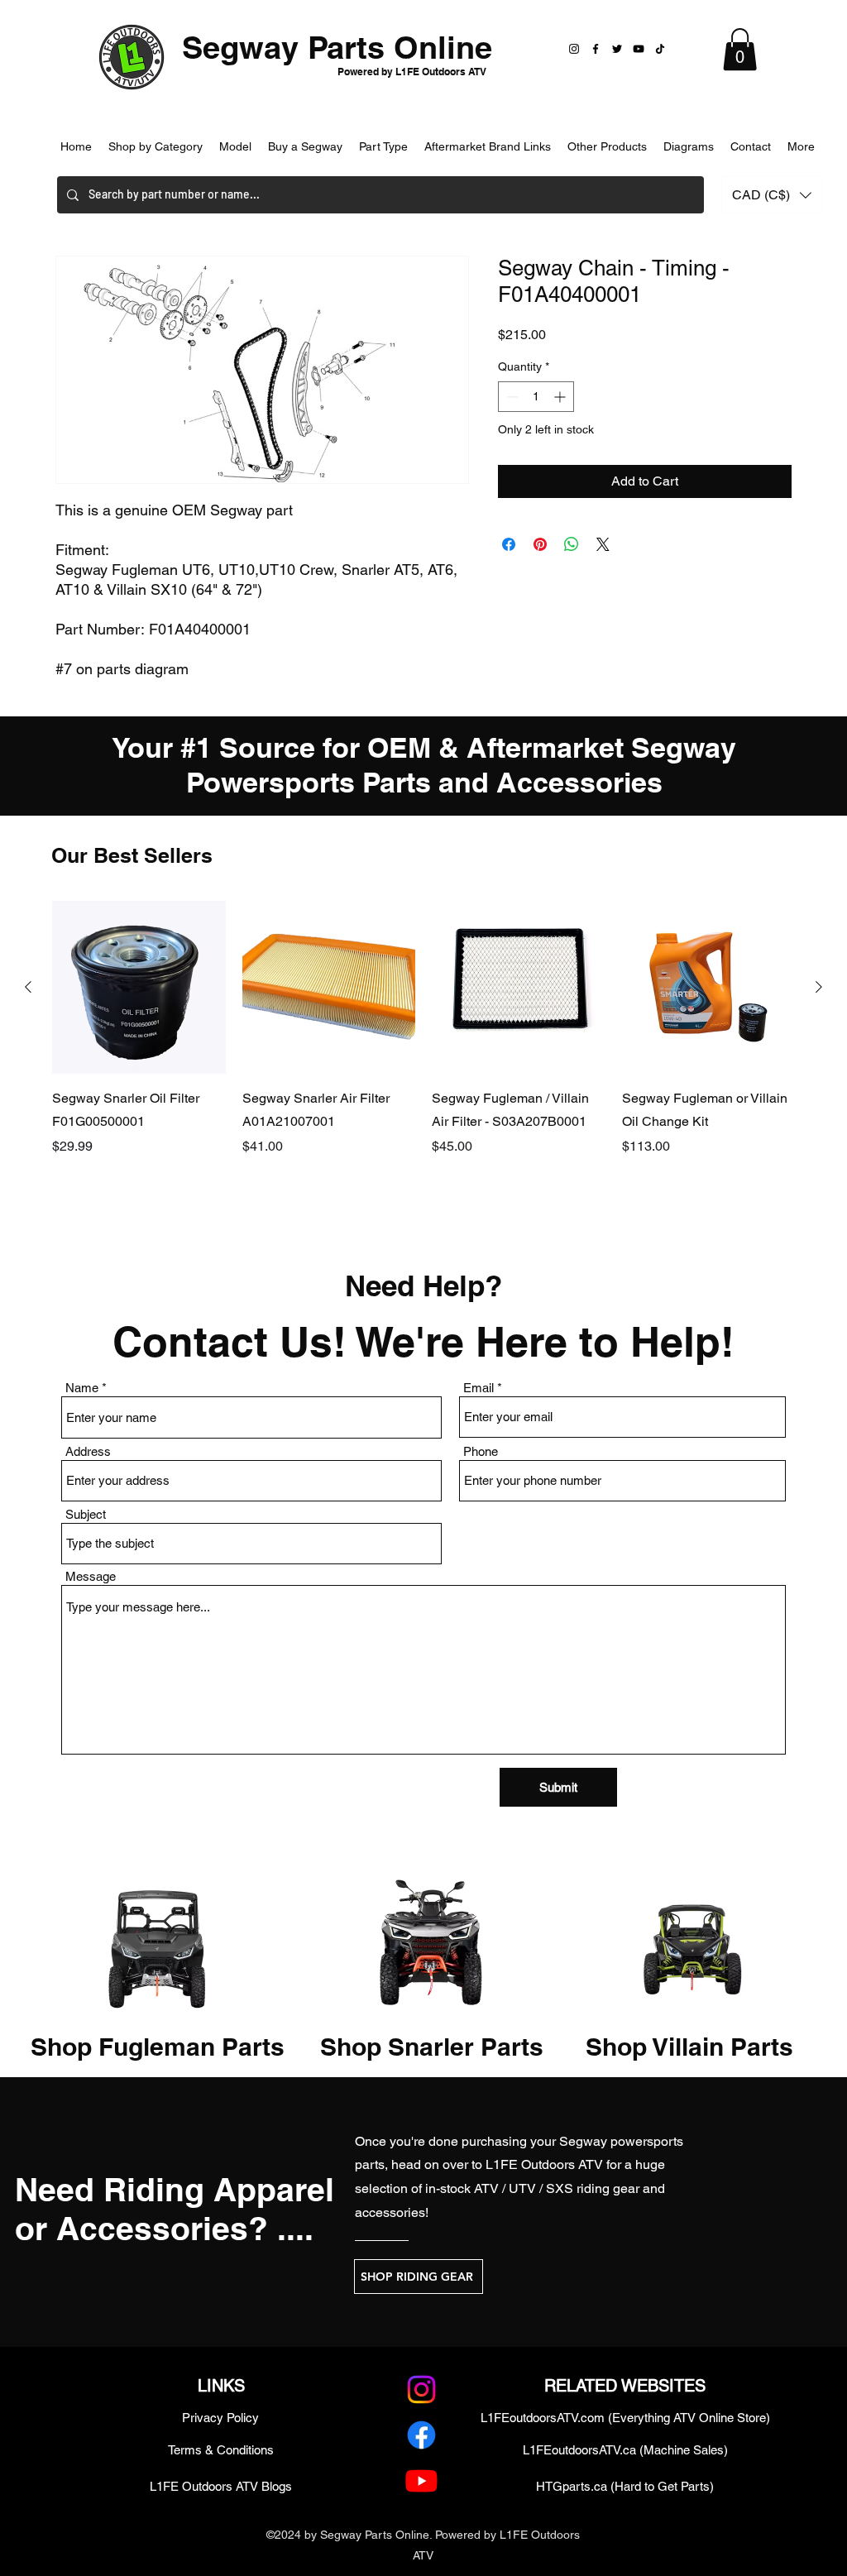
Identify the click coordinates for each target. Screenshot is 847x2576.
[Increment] (561, 397)
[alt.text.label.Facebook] (421, 2435)
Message (91, 1576)
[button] (740, 49)
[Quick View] (139, 988)
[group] (423, 1052)
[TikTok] (660, 49)
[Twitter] (617, 49)
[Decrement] (511, 397)
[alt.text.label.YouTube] (421, 2480)
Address (88, 1451)
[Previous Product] (28, 987)
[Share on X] (603, 544)
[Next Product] (819, 987)
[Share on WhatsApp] (572, 544)
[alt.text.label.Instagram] (421, 2389)
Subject (86, 1514)
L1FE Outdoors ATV (544, 2164)
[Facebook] (596, 49)
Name (82, 1388)
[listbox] (772, 195)
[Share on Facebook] (509, 544)
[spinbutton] (536, 397)
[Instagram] (574, 49)
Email (479, 1388)
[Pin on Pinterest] (540, 544)
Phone (481, 1451)
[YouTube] (639, 49)
